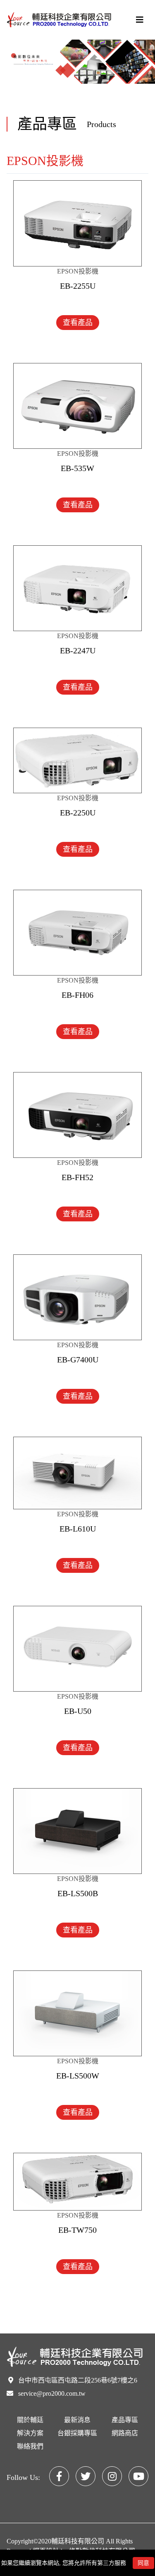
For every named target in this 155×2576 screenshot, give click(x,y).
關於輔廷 (30, 2420)
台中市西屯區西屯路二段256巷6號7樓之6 (78, 2380)
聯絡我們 (30, 2446)
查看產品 (78, 323)
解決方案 (30, 2433)
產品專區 (125, 2420)
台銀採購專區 (77, 2433)
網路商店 (125, 2433)
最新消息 (77, 2420)
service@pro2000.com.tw (52, 2393)
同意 (143, 2563)
